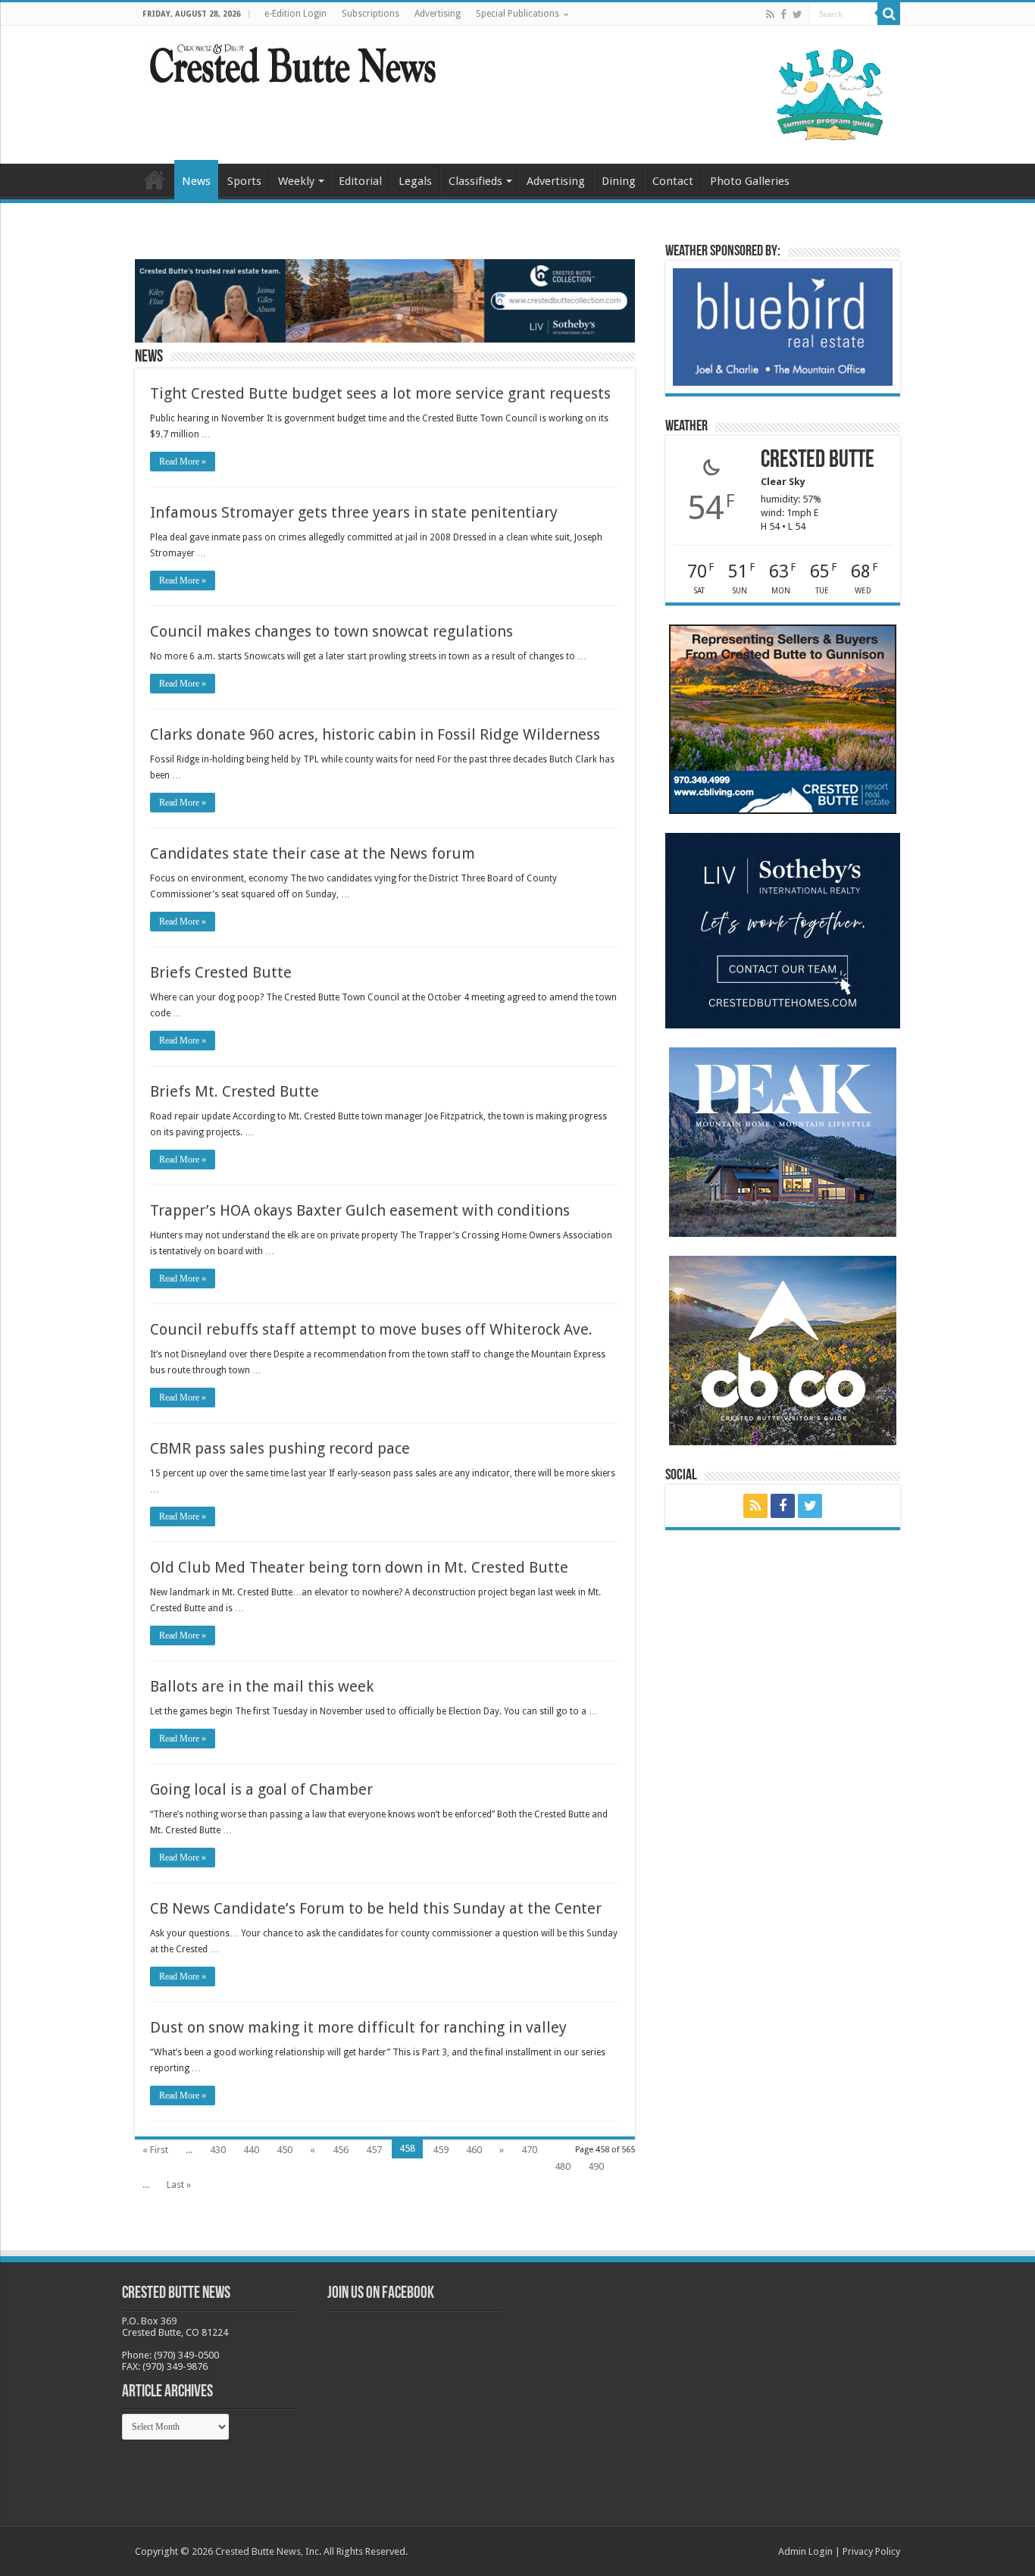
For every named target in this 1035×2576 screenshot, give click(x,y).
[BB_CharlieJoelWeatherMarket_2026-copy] (783, 326)
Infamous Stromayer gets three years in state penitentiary (354, 512)
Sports (244, 181)
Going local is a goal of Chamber (261, 1789)
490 (596, 2166)
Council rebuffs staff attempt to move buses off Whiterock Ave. (371, 1329)
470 (529, 2150)
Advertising (438, 14)
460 (474, 2150)
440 (251, 2150)
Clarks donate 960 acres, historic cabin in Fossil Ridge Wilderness (375, 734)
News (196, 181)
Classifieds (475, 181)
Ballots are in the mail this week (262, 1686)
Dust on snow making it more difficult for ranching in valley (358, 2027)
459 (441, 2150)
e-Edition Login (295, 14)
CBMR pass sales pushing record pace (280, 1448)
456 (341, 2150)
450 (285, 2150)
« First (155, 2150)
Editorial (360, 181)
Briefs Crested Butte (221, 972)
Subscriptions (371, 14)
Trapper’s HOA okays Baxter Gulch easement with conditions (360, 1210)
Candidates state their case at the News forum (313, 853)
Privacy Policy (871, 2551)
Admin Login (805, 2551)
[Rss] (770, 14)
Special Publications (517, 14)
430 (218, 2150)
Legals (415, 181)
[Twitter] (797, 14)
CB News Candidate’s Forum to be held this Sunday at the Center (376, 1908)
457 (374, 2150)
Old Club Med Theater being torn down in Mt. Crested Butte (359, 1567)
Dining (619, 181)
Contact (673, 181)
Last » (179, 2185)
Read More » (183, 462)
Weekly (296, 181)
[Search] (889, 14)
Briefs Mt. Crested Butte (235, 1091)
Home (155, 180)
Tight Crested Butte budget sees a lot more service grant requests (380, 393)
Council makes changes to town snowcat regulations (331, 631)
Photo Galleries (750, 181)
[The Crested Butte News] (292, 61)
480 (563, 2166)
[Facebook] (783, 14)
